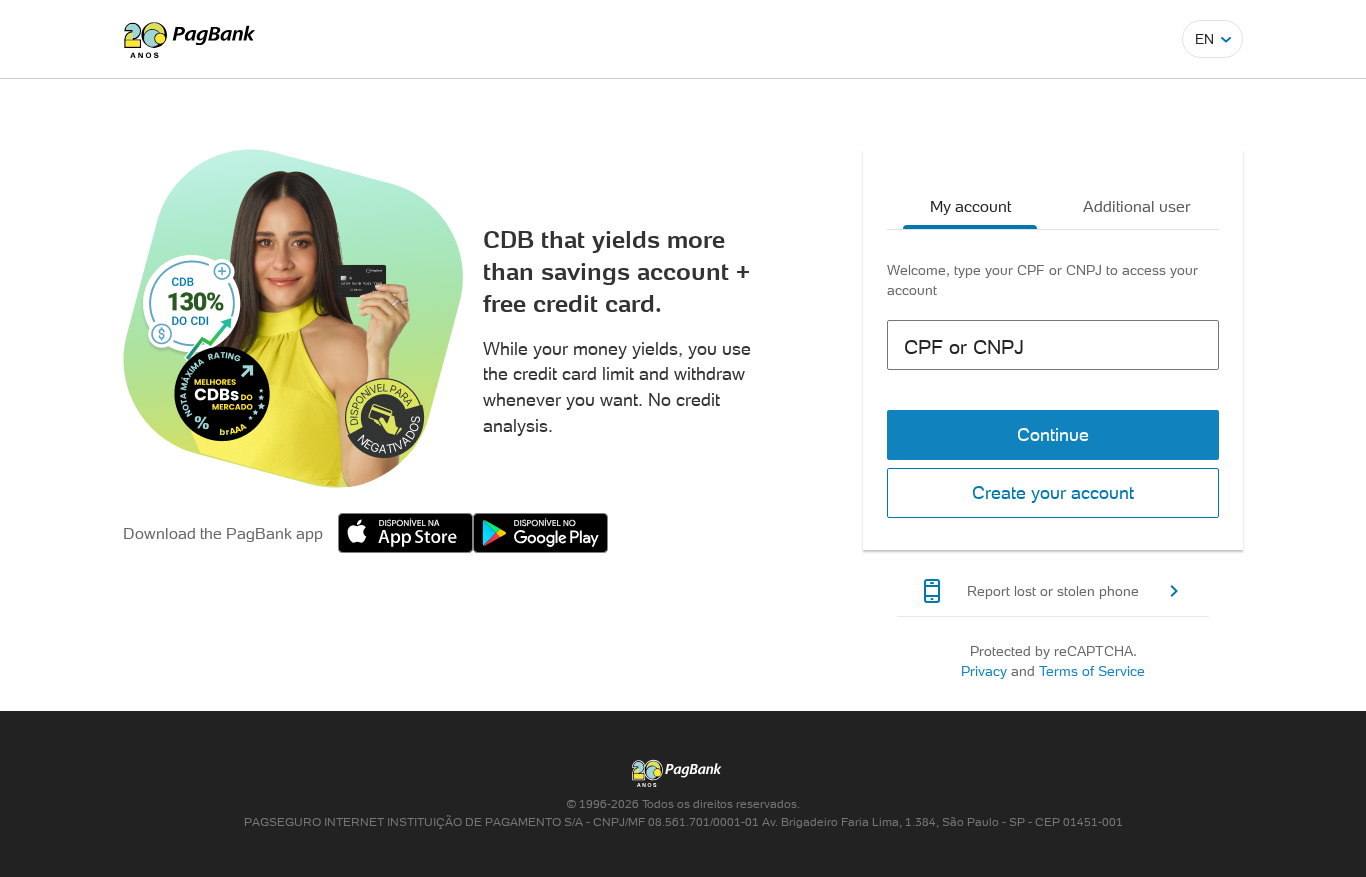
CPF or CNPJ (964, 347)
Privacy (984, 671)
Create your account (1053, 492)
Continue (1053, 434)
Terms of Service (1092, 671)
